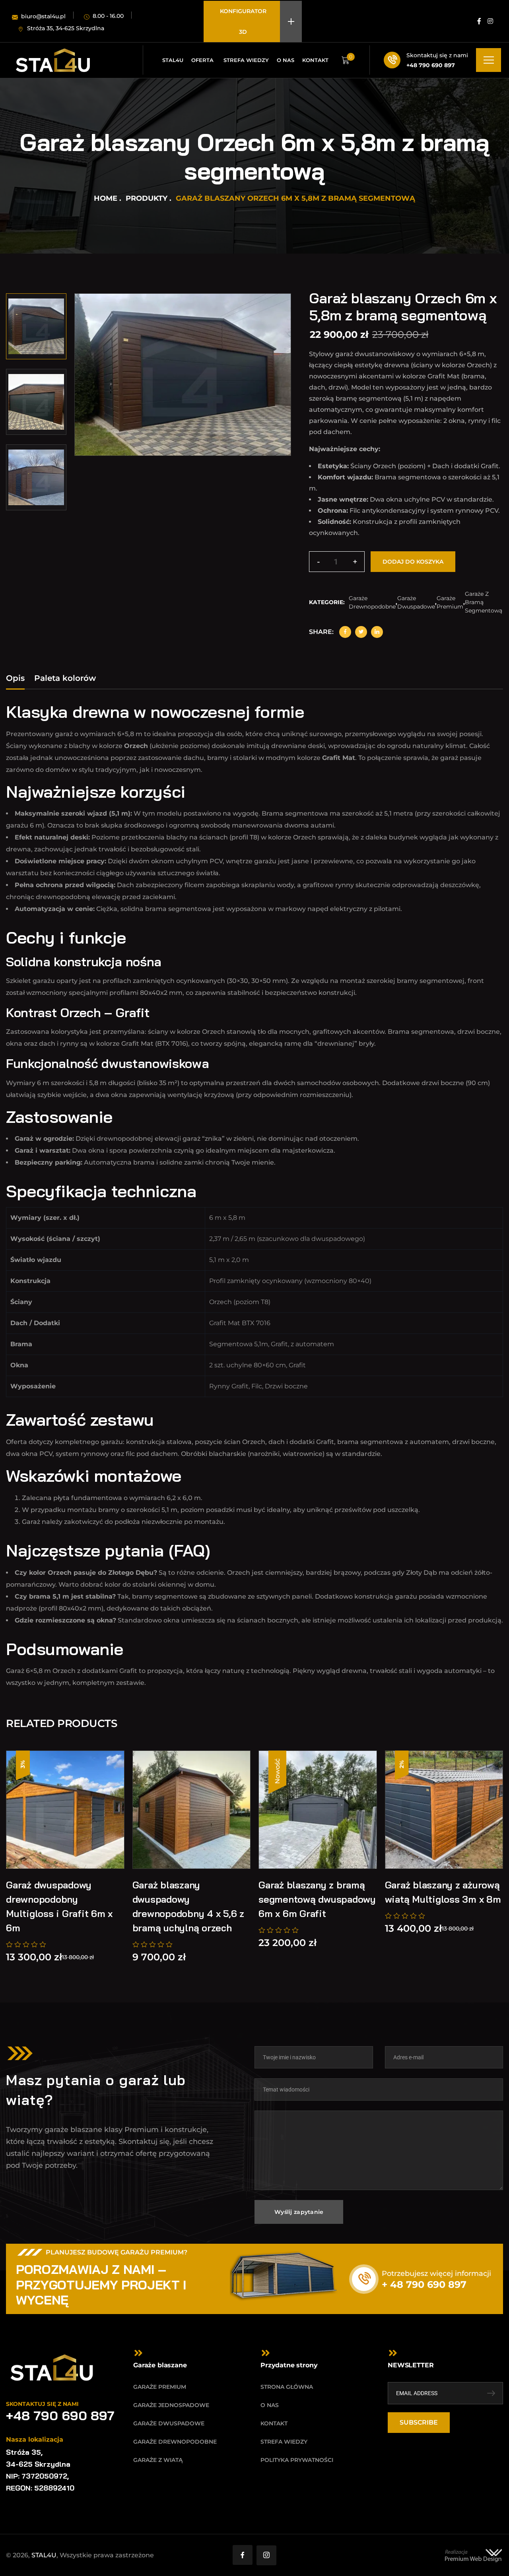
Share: (321, 632)
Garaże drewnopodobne (372, 602)
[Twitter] (361, 632)
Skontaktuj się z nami (437, 55)
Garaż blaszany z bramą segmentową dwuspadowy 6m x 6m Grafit (317, 1899)
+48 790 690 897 (431, 65)
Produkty (147, 198)
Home (106, 198)
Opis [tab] (15, 678)
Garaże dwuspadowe (416, 602)
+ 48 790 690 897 (424, 2284)
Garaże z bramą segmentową (484, 602)
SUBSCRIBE (419, 2422)
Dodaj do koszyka (413, 562)
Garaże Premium (450, 602)
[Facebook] (345, 632)
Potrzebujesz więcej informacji (436, 2274)
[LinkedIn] (377, 632)
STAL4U (44, 2555)
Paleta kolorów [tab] (65, 678)
